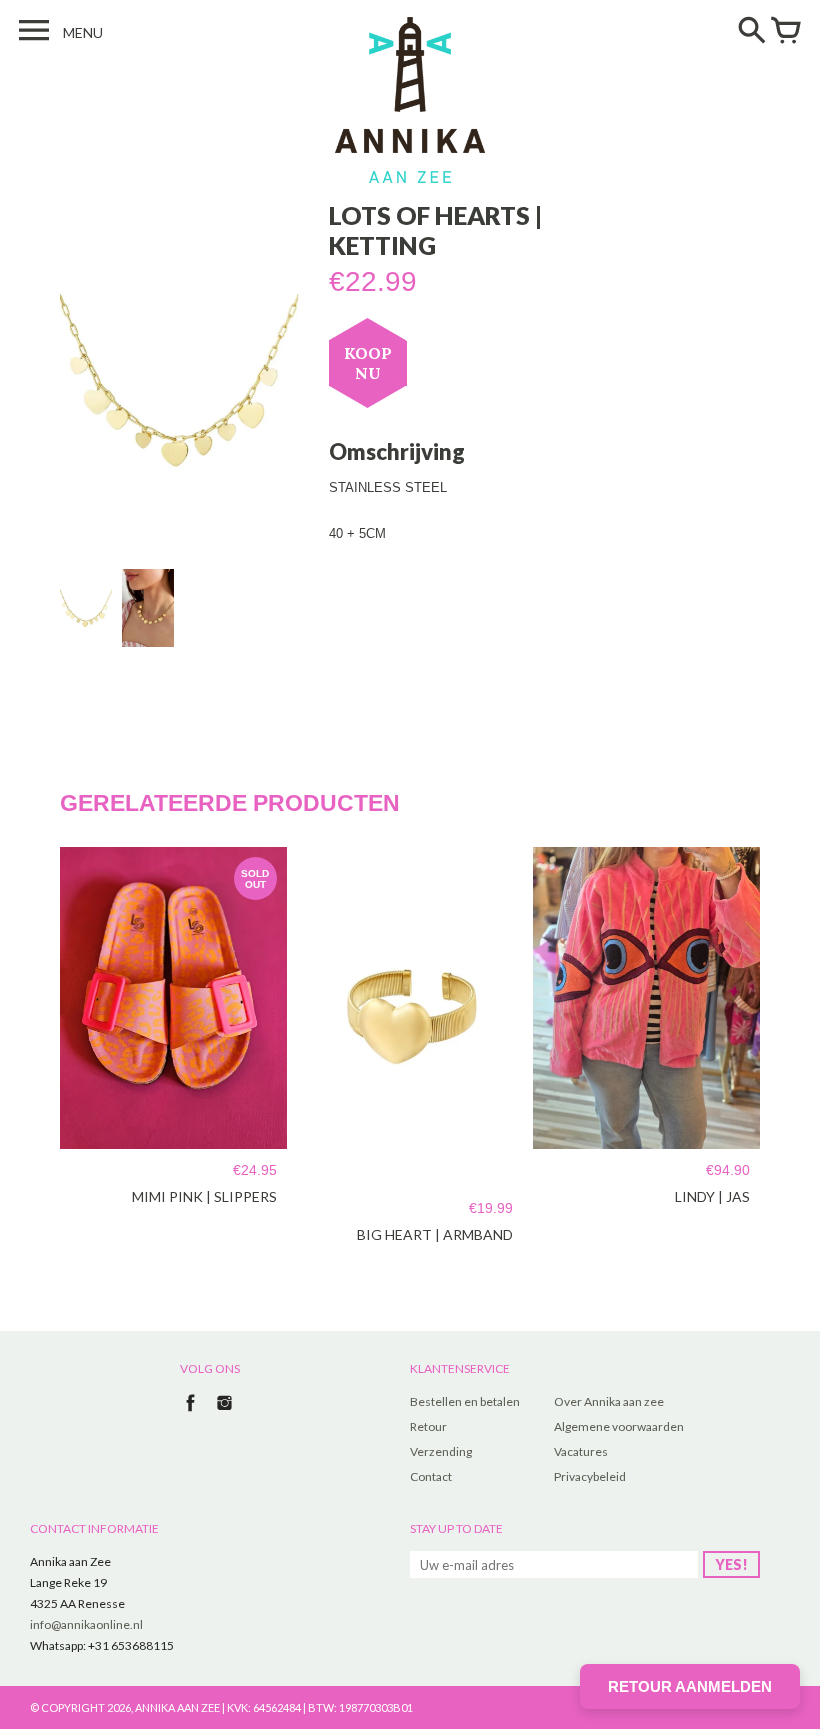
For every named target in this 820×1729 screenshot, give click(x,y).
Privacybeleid (590, 1476)
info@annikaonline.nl (86, 1624)
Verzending (441, 1451)
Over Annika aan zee (609, 1401)
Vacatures (581, 1451)
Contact (431, 1476)
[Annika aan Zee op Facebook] (190, 1413)
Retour (428, 1426)
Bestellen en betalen (465, 1401)
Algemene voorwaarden (619, 1426)
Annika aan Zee (177, 1707)
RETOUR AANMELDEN (690, 1686)
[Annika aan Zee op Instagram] (224, 1413)
